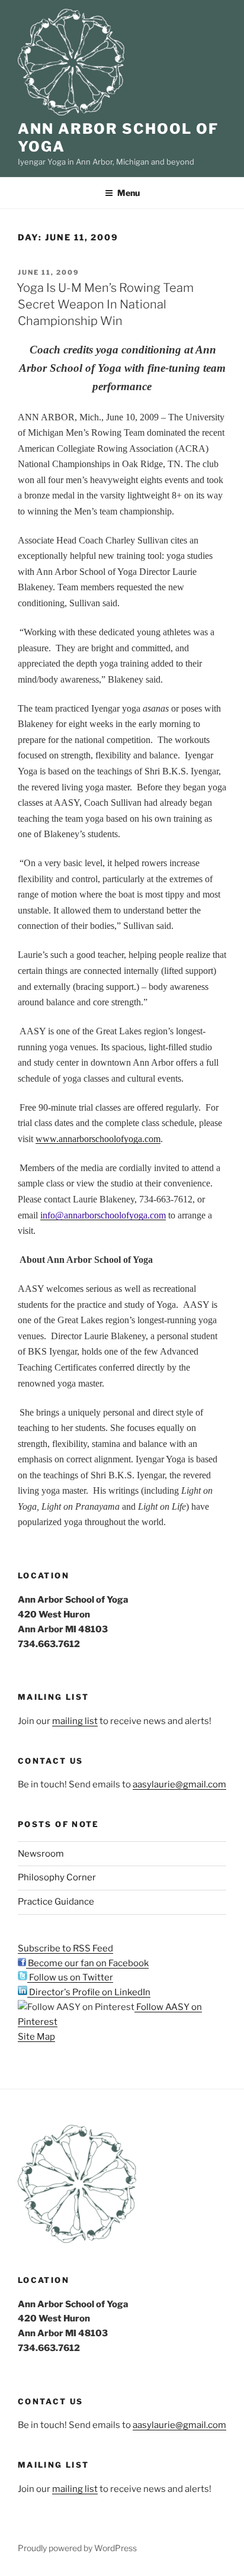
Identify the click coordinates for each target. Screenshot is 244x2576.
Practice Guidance (56, 1902)
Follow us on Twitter (70, 1977)
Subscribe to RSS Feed (65, 1948)
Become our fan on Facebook (87, 1963)
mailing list (75, 1721)
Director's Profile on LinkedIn (89, 1992)
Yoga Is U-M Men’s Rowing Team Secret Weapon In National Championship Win (105, 304)
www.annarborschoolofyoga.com (98, 1139)
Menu (129, 193)
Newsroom (41, 1854)
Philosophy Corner (57, 1877)
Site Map (36, 2037)
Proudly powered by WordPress (77, 2548)
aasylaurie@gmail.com (179, 1784)
